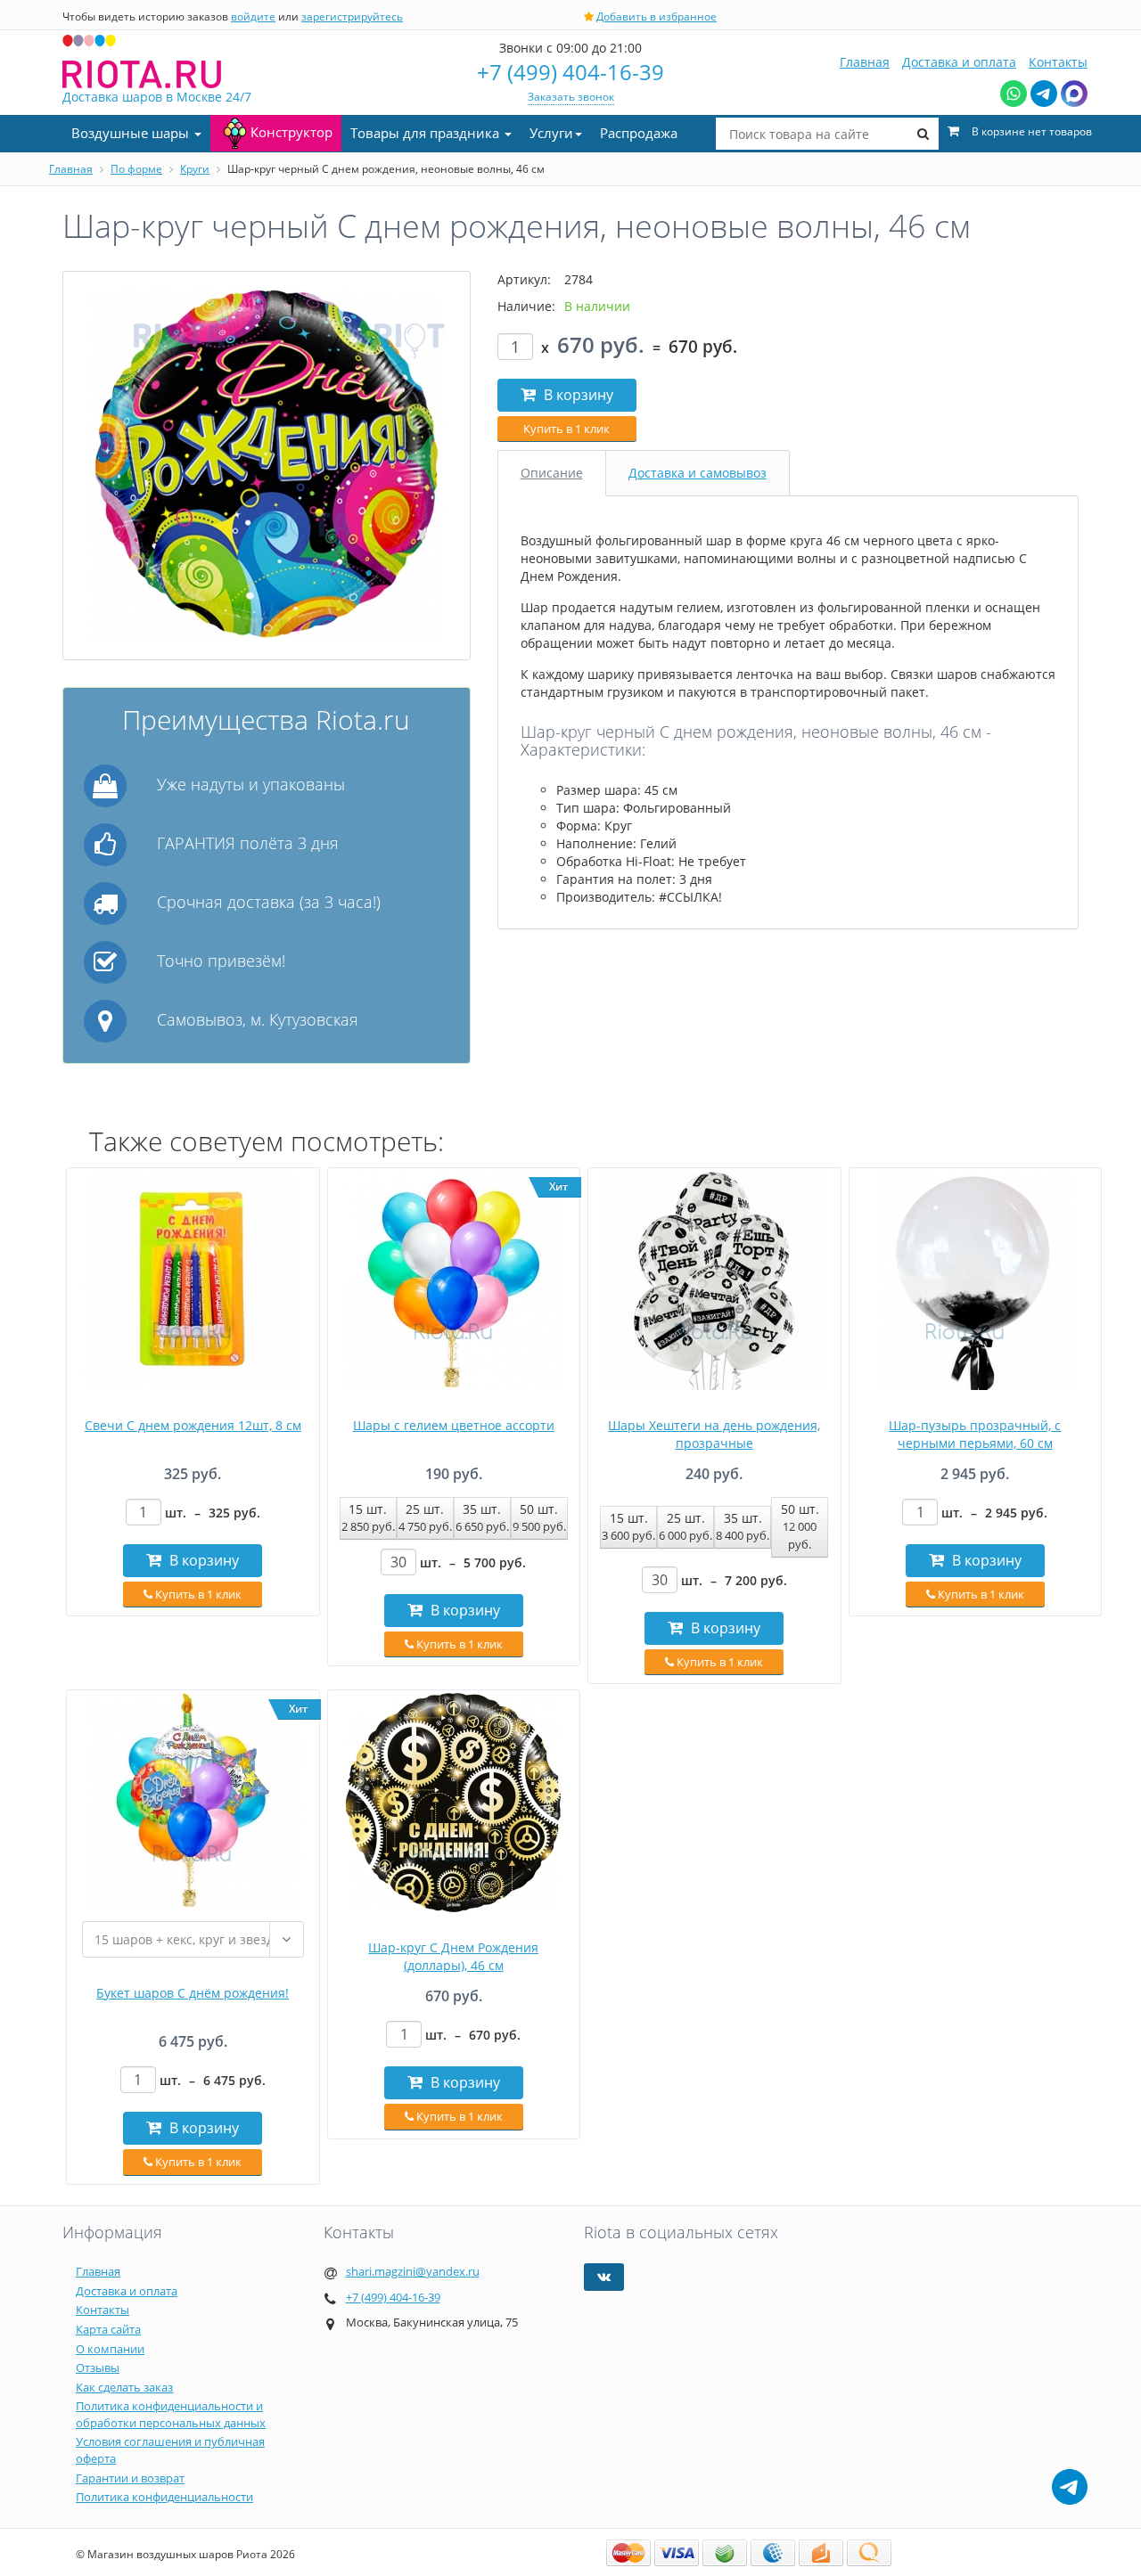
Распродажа (639, 133)
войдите (253, 16)
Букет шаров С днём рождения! (193, 1993)
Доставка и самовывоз (698, 473)
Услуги (551, 133)
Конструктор (291, 132)
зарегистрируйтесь (352, 16)
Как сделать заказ (124, 2387)
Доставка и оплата (959, 62)
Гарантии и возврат (130, 2478)
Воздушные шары (132, 133)
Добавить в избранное (657, 16)
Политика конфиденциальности (164, 2497)
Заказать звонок (571, 97)
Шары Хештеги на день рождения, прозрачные (714, 1434)
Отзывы (98, 2367)
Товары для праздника (427, 133)
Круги (195, 169)
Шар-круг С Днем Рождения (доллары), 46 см (453, 1956)
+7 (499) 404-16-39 (570, 72)
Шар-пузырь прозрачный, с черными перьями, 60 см (975, 1434)
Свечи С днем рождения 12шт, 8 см (193, 1425)
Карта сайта (108, 2329)
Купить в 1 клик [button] (566, 429)
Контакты (1058, 62)
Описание (552, 473)
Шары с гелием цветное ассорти (454, 1425)
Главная (865, 62)
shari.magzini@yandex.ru (413, 2271)
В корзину (577, 395)
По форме (136, 169)
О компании (110, 2349)
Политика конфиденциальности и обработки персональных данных (171, 2414)
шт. (213, 1513)
